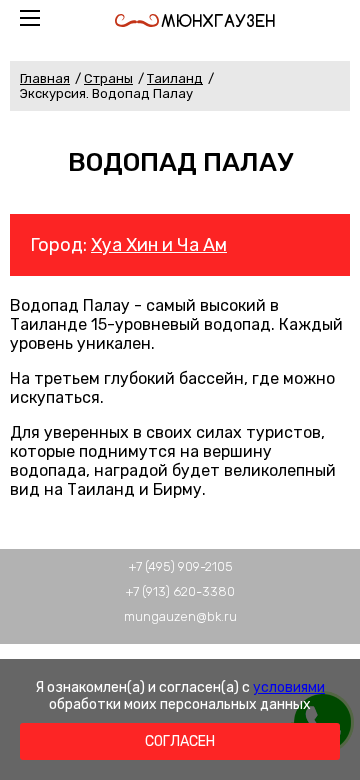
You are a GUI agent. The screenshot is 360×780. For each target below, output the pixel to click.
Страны (108, 78)
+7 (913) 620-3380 (180, 591)
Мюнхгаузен (218, 20)
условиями (289, 687)
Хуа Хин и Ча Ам (159, 245)
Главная (45, 78)
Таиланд (175, 78)
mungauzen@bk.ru (180, 616)
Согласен (180, 741)
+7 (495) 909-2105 (180, 566)
